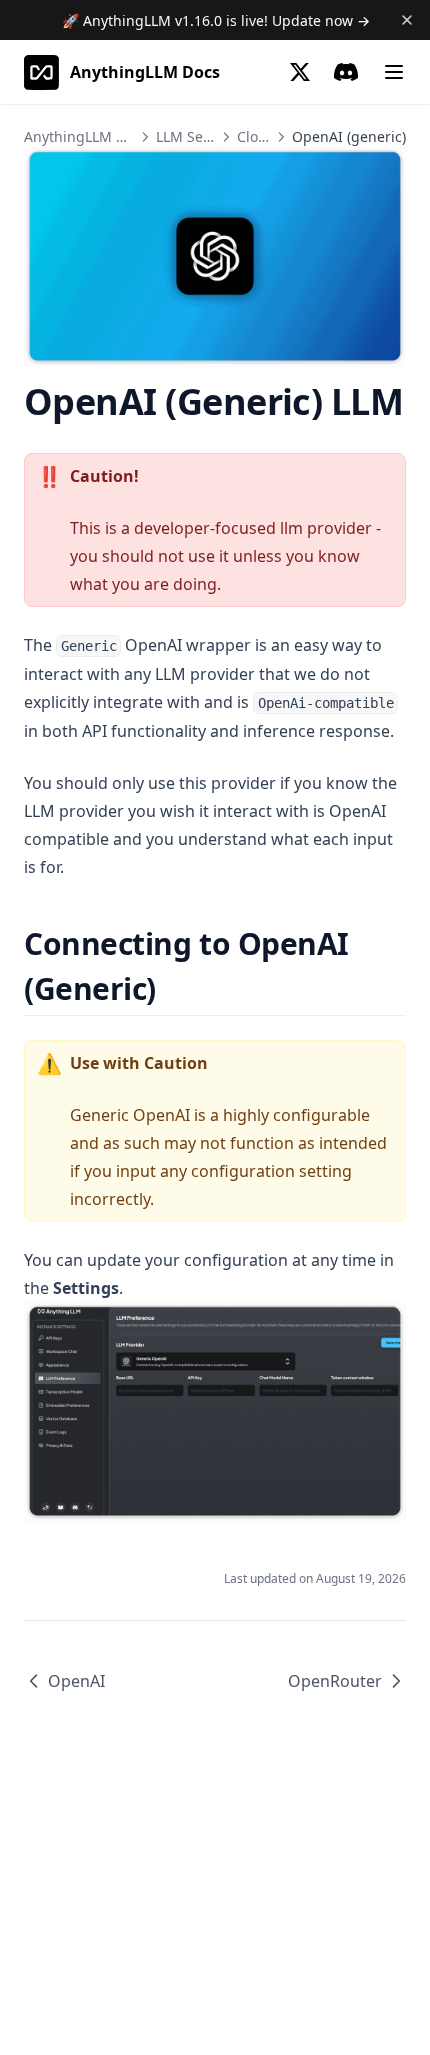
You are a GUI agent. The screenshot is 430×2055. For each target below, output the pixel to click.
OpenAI (76, 1681)
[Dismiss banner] (407, 20)
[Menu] (394, 72)
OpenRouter (335, 1681)
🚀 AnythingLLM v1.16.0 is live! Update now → (216, 20)
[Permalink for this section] (173, 988)
